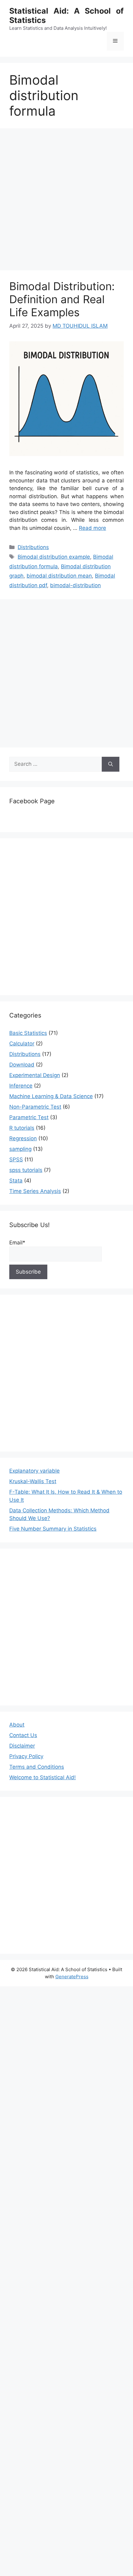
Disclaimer (22, 1746)
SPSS (16, 1159)
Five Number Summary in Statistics (53, 1529)
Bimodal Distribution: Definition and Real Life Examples (62, 299)
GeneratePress (72, 1977)
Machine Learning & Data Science (51, 1096)
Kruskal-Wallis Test (33, 1481)
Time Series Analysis (35, 1191)
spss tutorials (26, 1170)
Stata (16, 1181)
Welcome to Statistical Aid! (43, 1777)
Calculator (22, 1044)
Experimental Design (35, 1075)
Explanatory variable (34, 1471)
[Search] (111, 764)
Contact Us (23, 1735)
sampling (20, 1149)
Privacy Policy (26, 1756)
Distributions (33, 547)
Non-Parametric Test (35, 1107)
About (17, 1725)
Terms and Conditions (37, 1767)
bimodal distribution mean (59, 576)
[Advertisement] (66, 201)
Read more (92, 528)
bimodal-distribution (75, 585)
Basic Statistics (28, 1033)
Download (22, 1065)
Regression (23, 1138)
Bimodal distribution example (54, 557)
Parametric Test (29, 1117)
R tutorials (22, 1128)
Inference (21, 1086)
